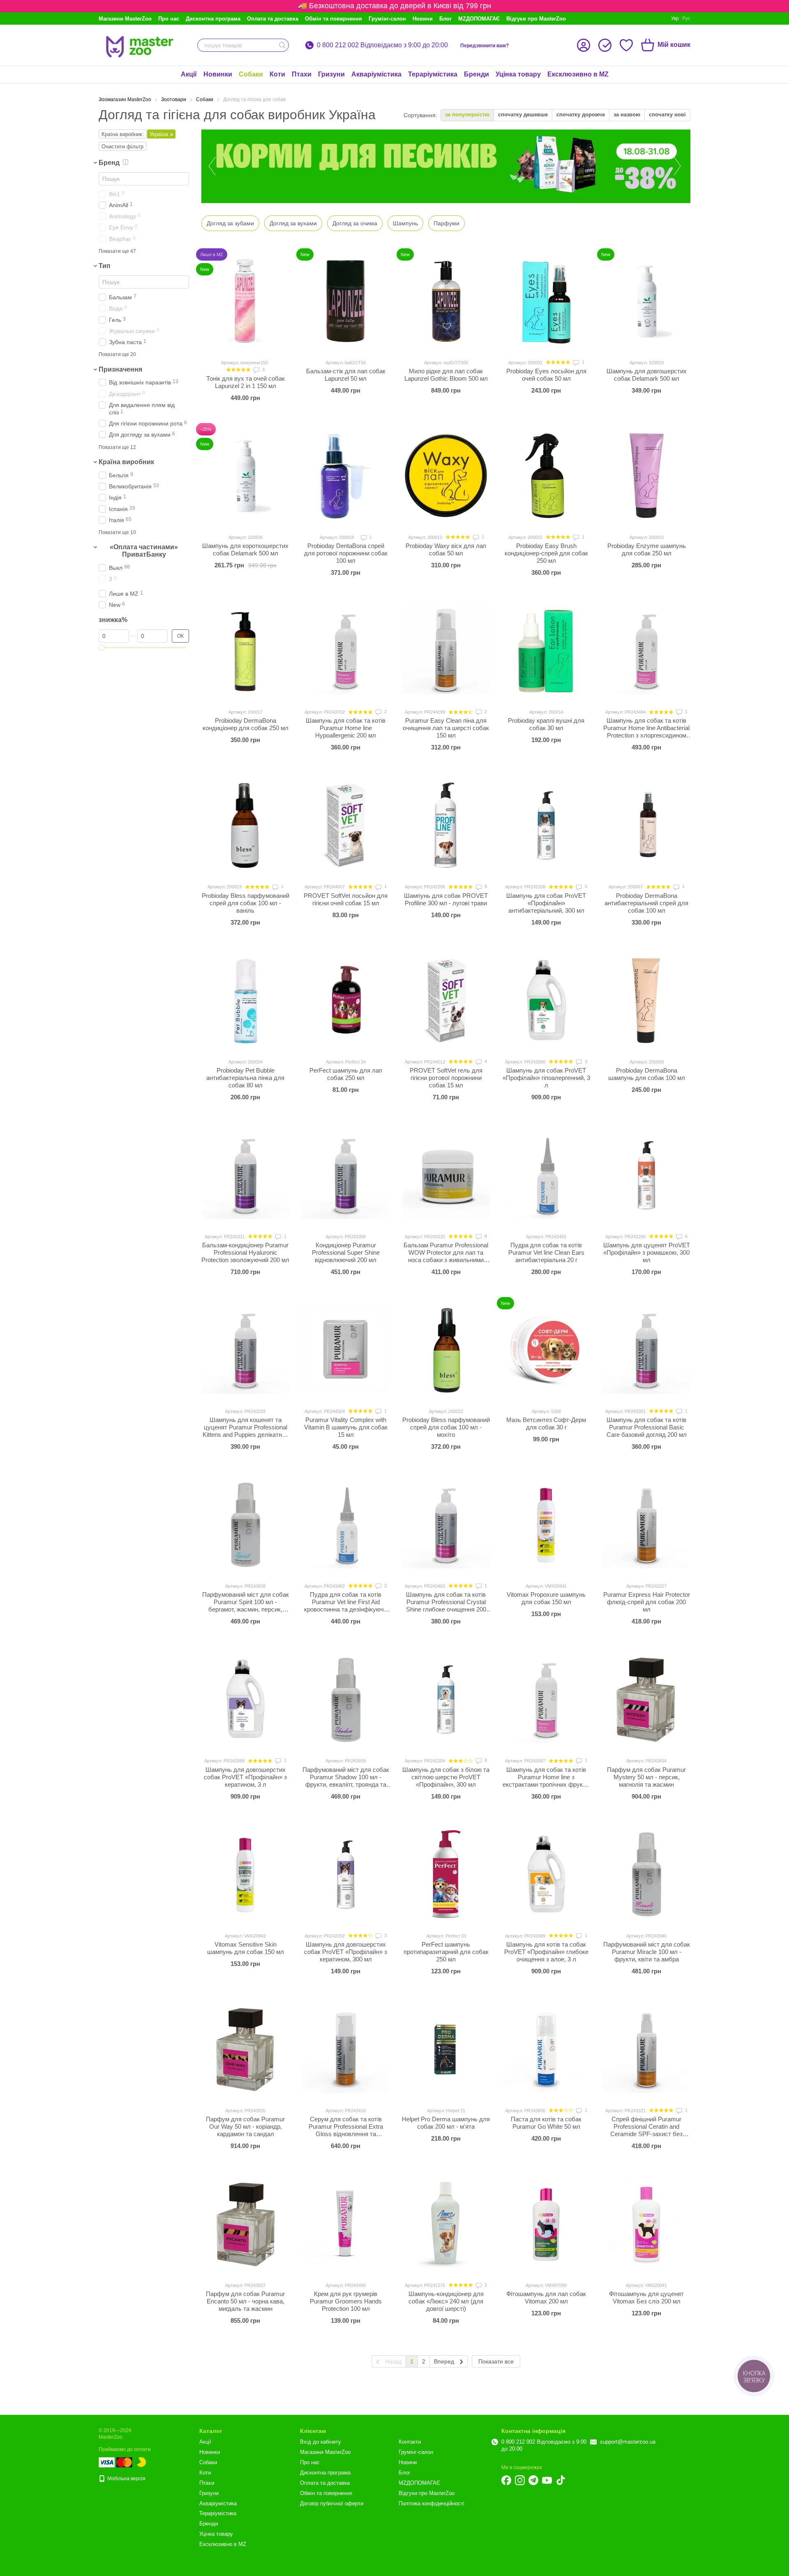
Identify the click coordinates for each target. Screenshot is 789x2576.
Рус (686, 18)
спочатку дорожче (581, 114)
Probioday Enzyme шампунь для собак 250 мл (647, 549)
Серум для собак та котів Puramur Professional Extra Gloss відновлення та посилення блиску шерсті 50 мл (346, 2134)
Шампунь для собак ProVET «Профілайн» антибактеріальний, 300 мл (546, 903)
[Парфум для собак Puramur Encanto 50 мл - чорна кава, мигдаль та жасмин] (245, 2224)
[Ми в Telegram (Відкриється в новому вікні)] (533, 2480)
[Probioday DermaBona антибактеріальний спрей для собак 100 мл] (646, 825)
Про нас (169, 19)
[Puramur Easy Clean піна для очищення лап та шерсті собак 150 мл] (446, 650)
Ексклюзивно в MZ (578, 74)
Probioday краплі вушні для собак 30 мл (546, 724)
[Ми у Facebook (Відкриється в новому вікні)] (506, 2480)
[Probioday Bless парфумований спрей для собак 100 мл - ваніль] (245, 825)
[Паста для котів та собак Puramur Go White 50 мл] (546, 2049)
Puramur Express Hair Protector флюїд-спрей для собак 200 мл (647, 1602)
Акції (189, 74)
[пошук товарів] (282, 45)
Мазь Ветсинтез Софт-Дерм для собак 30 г (546, 1423)
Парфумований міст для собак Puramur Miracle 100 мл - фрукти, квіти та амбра (647, 1952)
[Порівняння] (605, 45)
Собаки (251, 74)
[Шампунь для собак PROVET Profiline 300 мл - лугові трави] (446, 825)
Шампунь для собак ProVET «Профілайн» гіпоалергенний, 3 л (546, 1078)
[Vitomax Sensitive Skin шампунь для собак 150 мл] (245, 1874)
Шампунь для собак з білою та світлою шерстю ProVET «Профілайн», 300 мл (446, 1777)
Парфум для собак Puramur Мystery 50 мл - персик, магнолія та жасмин (646, 1777)
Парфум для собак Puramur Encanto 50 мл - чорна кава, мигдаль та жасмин (245, 2301)
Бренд (109, 163)
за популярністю (467, 114)
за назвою (627, 114)
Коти (277, 74)
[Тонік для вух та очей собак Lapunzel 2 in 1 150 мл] (245, 301)
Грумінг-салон (387, 19)
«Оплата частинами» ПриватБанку (144, 551)
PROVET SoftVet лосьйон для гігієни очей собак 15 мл (346, 899)
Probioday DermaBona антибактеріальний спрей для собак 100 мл (646, 903)
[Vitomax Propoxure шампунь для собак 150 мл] (546, 1524)
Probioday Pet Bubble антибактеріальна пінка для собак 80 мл (245, 1078)
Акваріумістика (376, 74)
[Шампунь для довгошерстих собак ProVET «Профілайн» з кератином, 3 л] (245, 1699)
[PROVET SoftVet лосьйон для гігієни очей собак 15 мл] (346, 825)
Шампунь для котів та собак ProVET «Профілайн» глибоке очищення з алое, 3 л (546, 1952)
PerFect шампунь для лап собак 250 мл (346, 1074)
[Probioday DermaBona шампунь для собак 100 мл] (646, 1000)
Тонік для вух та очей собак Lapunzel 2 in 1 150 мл (246, 382)
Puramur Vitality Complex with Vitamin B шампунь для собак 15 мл (346, 1427)
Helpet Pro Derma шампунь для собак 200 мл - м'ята (446, 2123)
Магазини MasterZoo (125, 19)
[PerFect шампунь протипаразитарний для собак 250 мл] (446, 1874)
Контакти (410, 2442)
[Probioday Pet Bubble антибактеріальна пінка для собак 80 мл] (245, 1000)
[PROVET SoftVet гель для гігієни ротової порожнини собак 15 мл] (446, 1000)
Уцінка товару (518, 74)
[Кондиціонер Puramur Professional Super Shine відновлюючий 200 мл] (346, 1175)
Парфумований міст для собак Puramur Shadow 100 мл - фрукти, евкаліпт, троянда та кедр (346, 1781)
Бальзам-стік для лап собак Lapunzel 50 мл (346, 375)
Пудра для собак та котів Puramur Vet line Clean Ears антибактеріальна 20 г (546, 1252)
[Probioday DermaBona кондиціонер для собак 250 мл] (245, 650)
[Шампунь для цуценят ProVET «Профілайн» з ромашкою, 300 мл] (646, 1175)
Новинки (218, 74)
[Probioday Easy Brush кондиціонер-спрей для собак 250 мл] (546, 476)
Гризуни (331, 74)
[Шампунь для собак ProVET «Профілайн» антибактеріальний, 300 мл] (546, 825)
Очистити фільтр (122, 147)
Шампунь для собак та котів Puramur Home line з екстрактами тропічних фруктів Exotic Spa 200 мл (546, 1781)
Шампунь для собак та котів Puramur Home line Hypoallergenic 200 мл (346, 728)
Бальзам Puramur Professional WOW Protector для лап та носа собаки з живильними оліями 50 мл (446, 1256)
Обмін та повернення (333, 19)
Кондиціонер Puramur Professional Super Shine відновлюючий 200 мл (346, 1252)
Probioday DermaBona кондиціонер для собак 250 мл (246, 724)
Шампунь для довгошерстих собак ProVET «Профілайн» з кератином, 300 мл (346, 1952)
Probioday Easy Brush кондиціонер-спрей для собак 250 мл (546, 553)
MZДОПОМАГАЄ (479, 19)
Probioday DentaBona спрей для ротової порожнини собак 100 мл (346, 553)
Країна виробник (126, 462)
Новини (423, 19)
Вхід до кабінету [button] (321, 2442)
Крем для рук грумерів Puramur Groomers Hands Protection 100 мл (346, 2301)
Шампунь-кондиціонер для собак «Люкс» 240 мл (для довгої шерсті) (446, 2301)
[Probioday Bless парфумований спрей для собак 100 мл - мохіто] (446, 1350)
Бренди (476, 74)
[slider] (102, 647)
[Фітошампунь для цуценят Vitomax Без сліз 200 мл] (646, 2224)
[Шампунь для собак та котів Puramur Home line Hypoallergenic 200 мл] (346, 650)
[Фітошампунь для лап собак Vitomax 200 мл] (546, 2224)
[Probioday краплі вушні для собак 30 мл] (546, 650)
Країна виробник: (123, 134)
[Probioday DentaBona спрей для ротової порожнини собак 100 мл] (346, 476)
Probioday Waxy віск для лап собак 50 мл (446, 549)
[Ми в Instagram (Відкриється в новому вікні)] (520, 2480)
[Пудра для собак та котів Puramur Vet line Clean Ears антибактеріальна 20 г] (546, 1175)
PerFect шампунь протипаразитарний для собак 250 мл (446, 1952)
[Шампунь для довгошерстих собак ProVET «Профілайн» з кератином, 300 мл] (346, 1874)
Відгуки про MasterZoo (536, 19)
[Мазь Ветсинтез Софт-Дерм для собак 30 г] (546, 1350)
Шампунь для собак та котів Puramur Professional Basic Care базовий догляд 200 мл (647, 1427)
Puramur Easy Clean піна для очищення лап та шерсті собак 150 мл (446, 728)
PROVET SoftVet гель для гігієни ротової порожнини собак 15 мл (446, 1078)
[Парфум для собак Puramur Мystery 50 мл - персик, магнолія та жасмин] (646, 1699)
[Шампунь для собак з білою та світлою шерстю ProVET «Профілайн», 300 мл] (446, 1699)
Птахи (302, 74)
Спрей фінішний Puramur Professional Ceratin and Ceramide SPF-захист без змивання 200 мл (646, 2130)
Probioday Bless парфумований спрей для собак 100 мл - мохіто (446, 1427)
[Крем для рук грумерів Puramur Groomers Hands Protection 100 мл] (346, 2224)
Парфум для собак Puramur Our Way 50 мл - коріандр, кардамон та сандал (245, 2126)
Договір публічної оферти (332, 2503)
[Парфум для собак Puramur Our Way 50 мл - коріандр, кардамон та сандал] (245, 2049)
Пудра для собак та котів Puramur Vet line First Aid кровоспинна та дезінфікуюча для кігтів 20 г (346, 1606)
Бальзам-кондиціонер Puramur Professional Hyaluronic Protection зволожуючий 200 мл (245, 1252)
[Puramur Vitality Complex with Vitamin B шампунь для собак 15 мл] (346, 1350)
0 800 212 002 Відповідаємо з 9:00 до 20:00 (382, 45)
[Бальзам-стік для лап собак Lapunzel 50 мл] (346, 301)
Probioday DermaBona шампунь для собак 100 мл (647, 1074)
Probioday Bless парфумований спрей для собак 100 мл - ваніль (246, 903)
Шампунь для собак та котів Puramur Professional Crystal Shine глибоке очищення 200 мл (446, 1606)
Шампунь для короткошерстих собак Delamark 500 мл (245, 549)
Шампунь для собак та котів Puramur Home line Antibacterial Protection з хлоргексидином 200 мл (646, 732)
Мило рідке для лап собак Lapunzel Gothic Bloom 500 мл (446, 375)
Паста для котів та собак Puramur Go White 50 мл (546, 2123)
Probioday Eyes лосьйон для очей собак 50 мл (546, 375)
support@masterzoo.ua (628, 2442)
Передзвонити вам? (484, 46)
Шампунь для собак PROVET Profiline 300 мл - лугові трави (446, 899)
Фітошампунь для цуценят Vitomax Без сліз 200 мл (646, 2297)
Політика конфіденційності (431, 2503)
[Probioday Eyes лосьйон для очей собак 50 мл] (546, 301)
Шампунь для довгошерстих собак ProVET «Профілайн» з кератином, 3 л (245, 1777)
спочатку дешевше (523, 114)
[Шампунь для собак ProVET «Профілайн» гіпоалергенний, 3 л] (546, 1000)
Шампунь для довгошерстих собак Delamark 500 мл (647, 375)
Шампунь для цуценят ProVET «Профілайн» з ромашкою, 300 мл (647, 1252)
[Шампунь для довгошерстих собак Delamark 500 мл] (646, 301)
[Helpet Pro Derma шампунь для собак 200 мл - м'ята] (446, 2049)
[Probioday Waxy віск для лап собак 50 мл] (446, 476)
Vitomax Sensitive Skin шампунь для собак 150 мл (246, 1948)
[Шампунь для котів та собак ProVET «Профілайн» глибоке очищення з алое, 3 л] (546, 1874)
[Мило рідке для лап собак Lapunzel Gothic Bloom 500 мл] (446, 301)
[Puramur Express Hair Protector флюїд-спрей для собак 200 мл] (646, 1524)
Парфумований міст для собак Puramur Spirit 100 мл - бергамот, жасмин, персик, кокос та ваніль (246, 1606)
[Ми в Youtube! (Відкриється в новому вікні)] (547, 2480)
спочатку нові (667, 114)
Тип (105, 266)
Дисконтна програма (213, 19)
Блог (445, 19)
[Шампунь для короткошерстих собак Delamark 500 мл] (245, 476)
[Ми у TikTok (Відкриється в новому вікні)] (561, 2480)
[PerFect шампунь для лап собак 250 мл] (346, 1000)
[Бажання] (626, 45)
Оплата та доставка (273, 19)
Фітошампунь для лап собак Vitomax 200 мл (546, 2297)
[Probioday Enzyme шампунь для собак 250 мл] (646, 476)
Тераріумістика (433, 74)
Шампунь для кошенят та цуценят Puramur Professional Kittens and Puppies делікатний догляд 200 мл (246, 1431)
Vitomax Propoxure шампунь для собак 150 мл (546, 1598)
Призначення (120, 369)
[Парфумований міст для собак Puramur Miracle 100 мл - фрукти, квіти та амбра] (646, 1874)
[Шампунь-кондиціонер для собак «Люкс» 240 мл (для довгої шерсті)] (446, 2224)
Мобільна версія (126, 2479)
